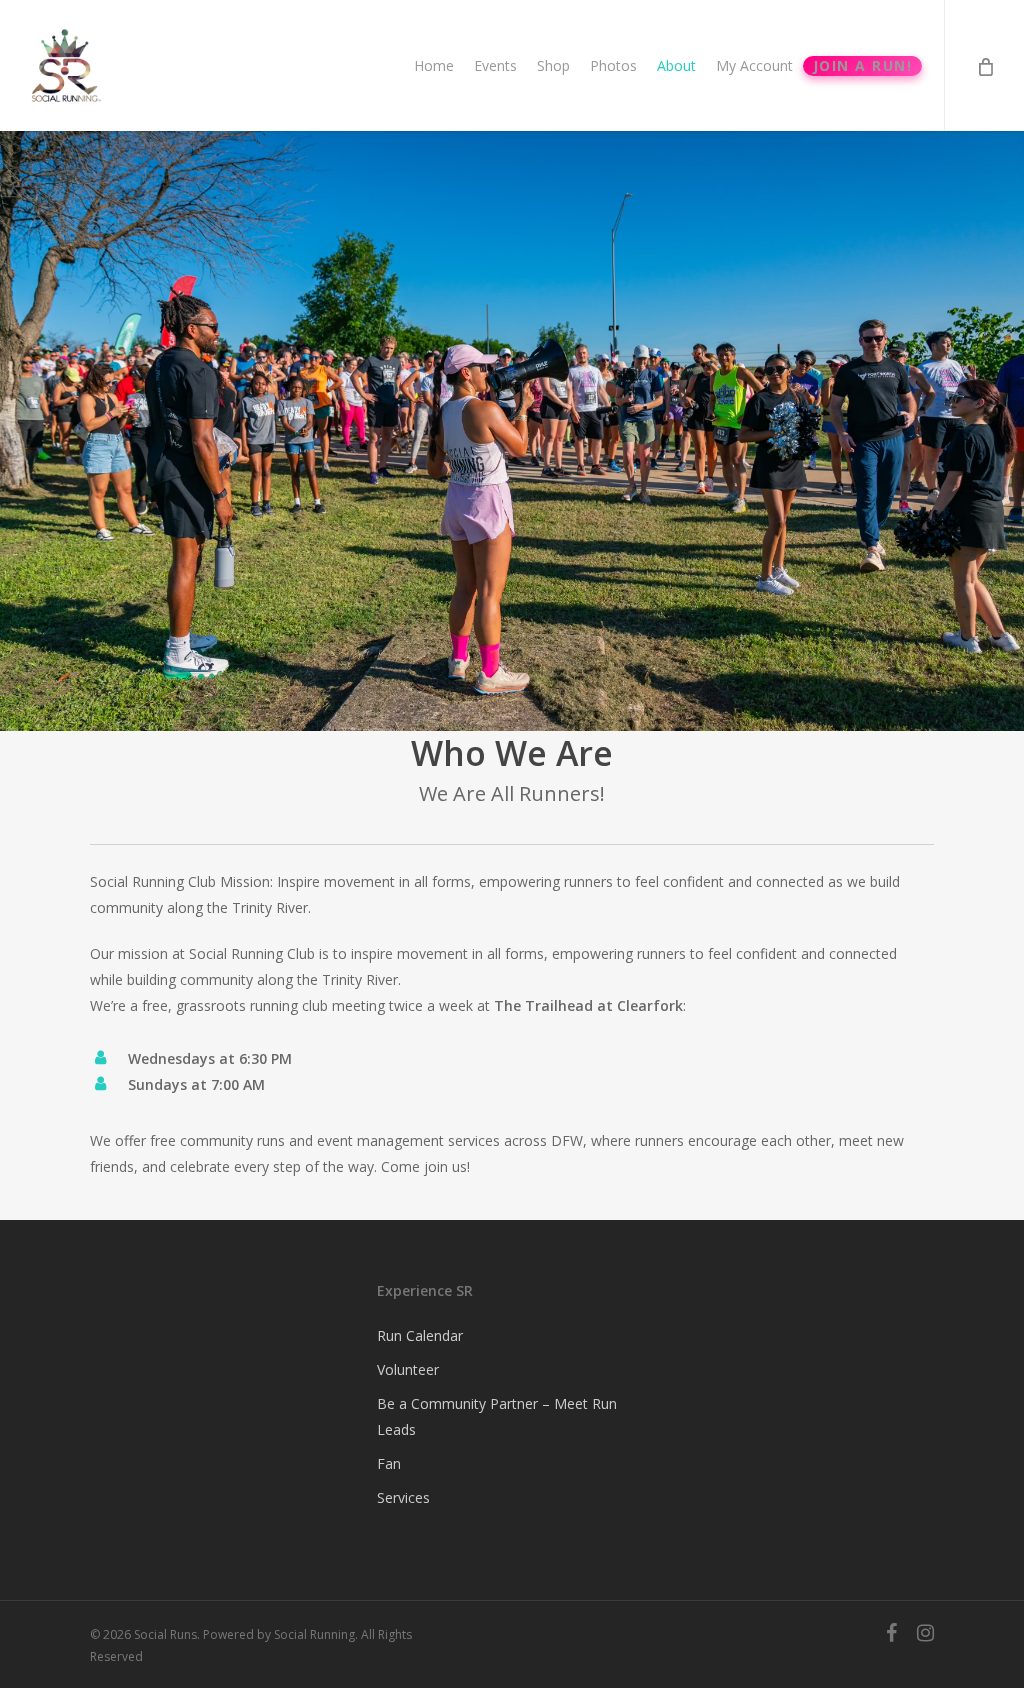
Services (403, 1497)
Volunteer (408, 1369)
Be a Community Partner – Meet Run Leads (497, 1416)
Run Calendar (420, 1335)
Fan (389, 1463)
